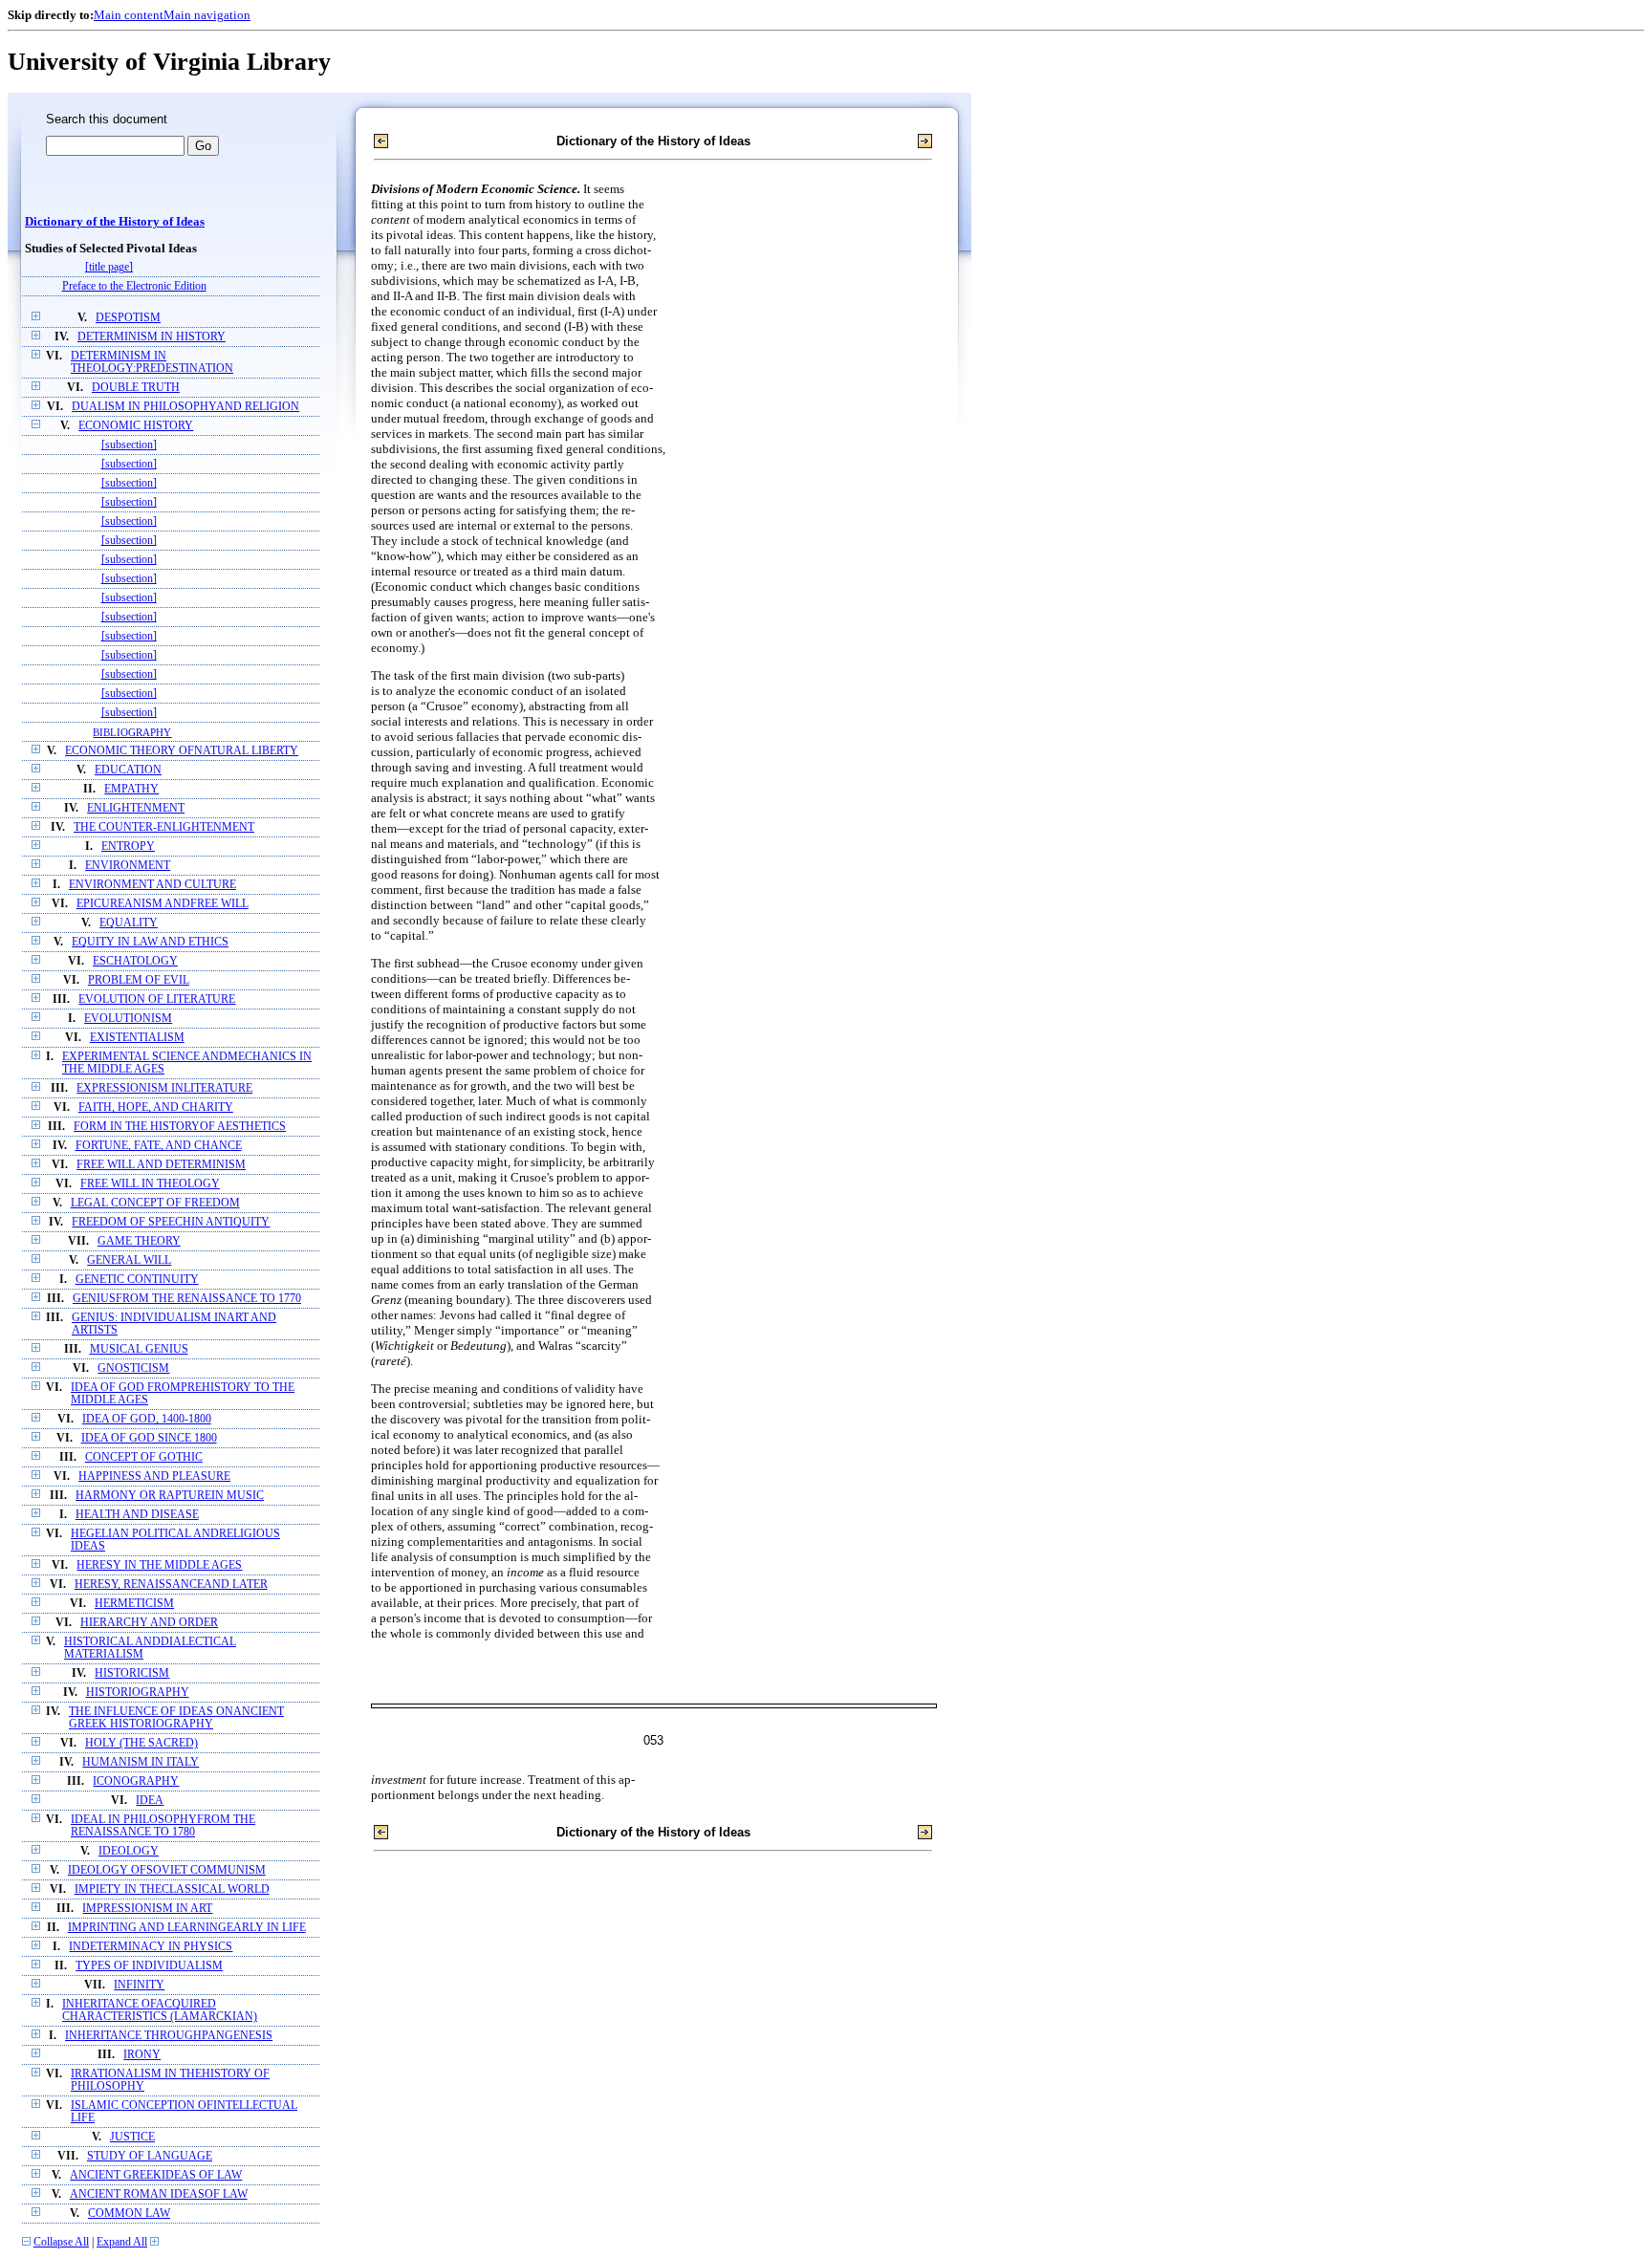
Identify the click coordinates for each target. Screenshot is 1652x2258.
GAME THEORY (139, 1241)
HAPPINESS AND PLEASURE (154, 1476)
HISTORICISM (132, 1673)
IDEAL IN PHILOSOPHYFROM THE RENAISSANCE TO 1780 (163, 1826)
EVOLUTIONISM (128, 1019)
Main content (129, 15)
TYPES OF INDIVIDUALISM (149, 1966)
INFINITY (139, 1985)
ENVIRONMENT (128, 866)
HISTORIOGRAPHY (138, 1693)
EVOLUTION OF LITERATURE (157, 999)
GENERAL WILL (129, 1260)
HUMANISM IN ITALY (141, 1762)
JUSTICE (132, 2137)
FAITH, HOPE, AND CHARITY (156, 1107)
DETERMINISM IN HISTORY (152, 337)
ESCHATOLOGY (135, 961)
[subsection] (129, 445)
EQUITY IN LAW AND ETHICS (150, 942)
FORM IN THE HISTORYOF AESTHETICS (180, 1127)
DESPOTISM (128, 318)
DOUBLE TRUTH (136, 388)
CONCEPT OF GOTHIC (144, 1457)
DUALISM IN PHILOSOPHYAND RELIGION (185, 407)
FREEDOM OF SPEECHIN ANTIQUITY (171, 1222)
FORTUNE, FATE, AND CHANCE (159, 1146)
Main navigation (207, 15)
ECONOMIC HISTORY (136, 426)
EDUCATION (128, 770)
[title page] (109, 267)
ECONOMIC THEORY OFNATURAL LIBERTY (182, 751)
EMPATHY (131, 789)
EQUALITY (129, 923)
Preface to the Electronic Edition (134, 286)
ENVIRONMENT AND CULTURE (152, 885)
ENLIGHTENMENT (136, 808)
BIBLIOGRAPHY (132, 732)
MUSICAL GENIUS (139, 1349)
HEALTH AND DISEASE (137, 1515)
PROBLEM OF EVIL (139, 980)
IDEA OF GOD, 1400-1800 (147, 1419)
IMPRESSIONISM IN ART (147, 1909)
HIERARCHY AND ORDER (149, 1623)
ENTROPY (128, 847)
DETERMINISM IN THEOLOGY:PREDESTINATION (152, 362)
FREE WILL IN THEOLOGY (150, 1184)
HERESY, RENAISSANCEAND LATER (171, 1585)
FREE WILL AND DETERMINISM (161, 1165)
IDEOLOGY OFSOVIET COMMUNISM (167, 1870)
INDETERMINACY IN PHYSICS (151, 1947)
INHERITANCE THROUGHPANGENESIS (169, 2036)
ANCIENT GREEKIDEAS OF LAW (156, 2175)
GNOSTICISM (133, 1368)
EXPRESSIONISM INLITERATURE (164, 1088)
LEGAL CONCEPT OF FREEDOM (155, 1203)
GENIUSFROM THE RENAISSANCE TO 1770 (187, 1299)
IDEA (150, 1801)
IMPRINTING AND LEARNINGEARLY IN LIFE (187, 1928)
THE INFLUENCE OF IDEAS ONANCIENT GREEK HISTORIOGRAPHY (176, 1718)
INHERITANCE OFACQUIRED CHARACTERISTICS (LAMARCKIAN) (160, 2010)
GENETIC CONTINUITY (137, 1280)
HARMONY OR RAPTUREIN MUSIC (170, 1496)
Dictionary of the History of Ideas (115, 222)
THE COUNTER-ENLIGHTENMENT (164, 827)
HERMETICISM (134, 1604)
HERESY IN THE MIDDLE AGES (159, 1565)
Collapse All (61, 2242)
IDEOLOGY (129, 1851)
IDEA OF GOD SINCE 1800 (149, 1438)
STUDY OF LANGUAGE (150, 2156)
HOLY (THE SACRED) (141, 1743)
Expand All (122, 2242)
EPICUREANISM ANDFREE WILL (163, 904)
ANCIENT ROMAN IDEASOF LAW (159, 2194)
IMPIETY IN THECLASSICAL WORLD (172, 1889)
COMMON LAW (129, 2214)
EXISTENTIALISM (137, 1038)
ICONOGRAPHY (136, 1781)
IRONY (142, 2055)
